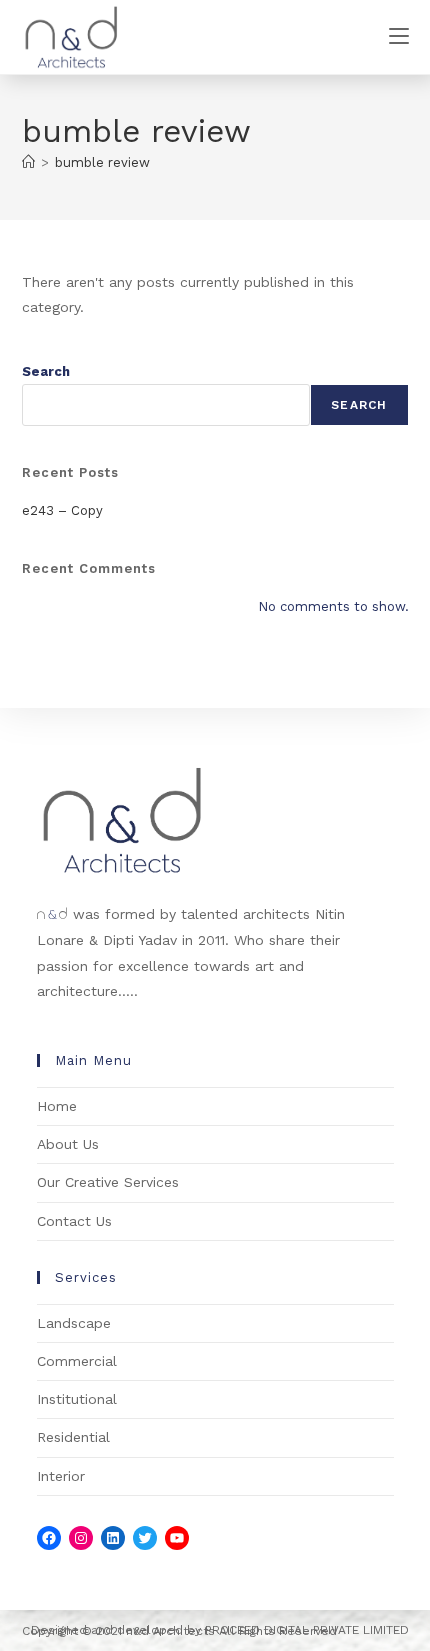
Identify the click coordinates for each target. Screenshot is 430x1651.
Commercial (77, 1361)
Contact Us (74, 1221)
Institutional (77, 1399)
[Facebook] (49, 1538)
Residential (73, 1437)
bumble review (102, 162)
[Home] (28, 162)
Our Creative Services (108, 1182)
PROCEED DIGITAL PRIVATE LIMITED (307, 1630)
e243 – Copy (62, 510)
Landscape (74, 1323)
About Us (68, 1144)
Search (46, 371)
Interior (61, 1476)
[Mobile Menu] (399, 36)
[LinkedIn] (113, 1538)
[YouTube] (177, 1538)
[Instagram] (81, 1538)
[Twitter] (145, 1538)
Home (57, 1106)
